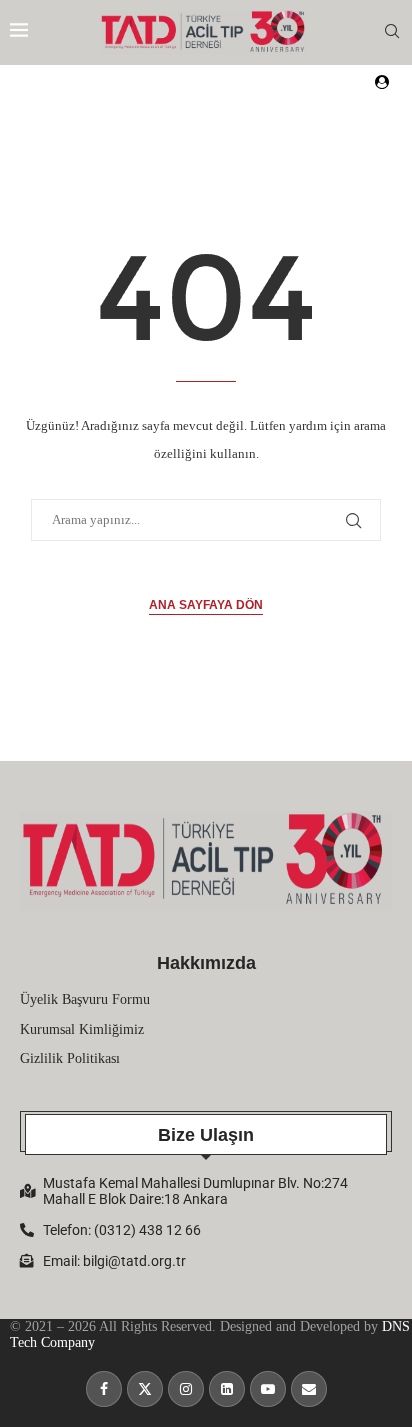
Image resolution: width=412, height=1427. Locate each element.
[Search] (392, 32)
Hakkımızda (206, 963)
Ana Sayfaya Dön (206, 605)
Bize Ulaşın (206, 1135)
